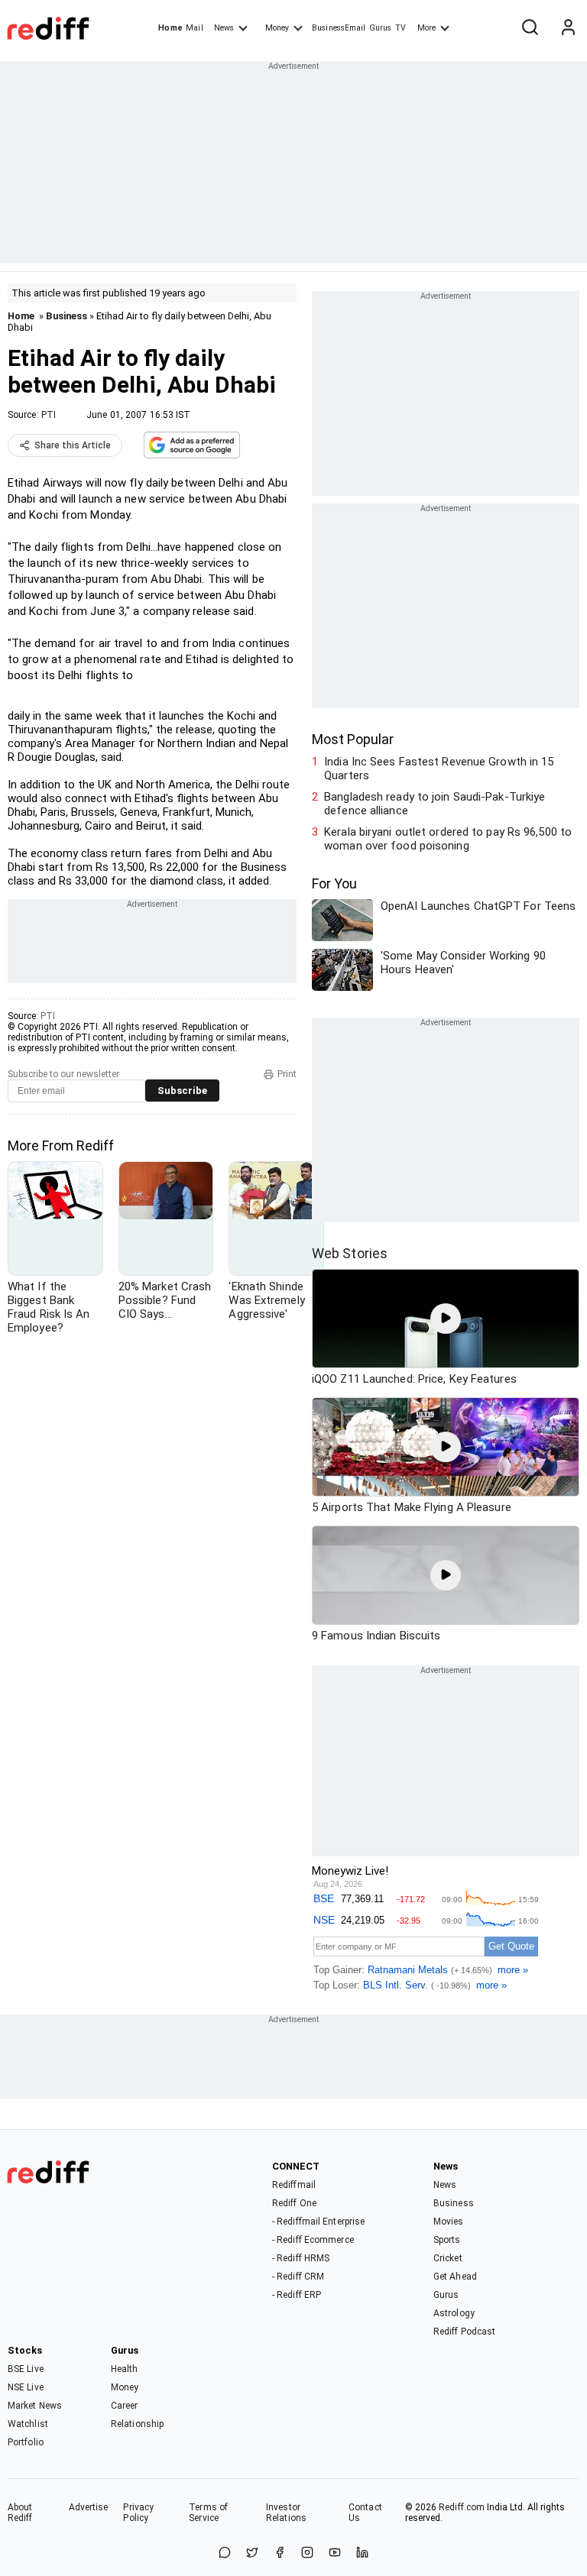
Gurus (381, 28)
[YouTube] (335, 2553)
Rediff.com (462, 2507)
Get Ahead (455, 2277)
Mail (194, 28)
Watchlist (28, 2424)
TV (401, 28)
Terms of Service (208, 2513)
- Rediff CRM (298, 2277)
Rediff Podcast (464, 2332)
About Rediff (20, 2513)
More (426, 28)
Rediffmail (294, 2185)
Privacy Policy (138, 2513)
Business (66, 316)
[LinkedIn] (362, 2553)
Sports (447, 2240)
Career (125, 2406)
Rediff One (294, 2203)
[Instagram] (307, 2553)
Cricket (448, 2258)
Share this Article (73, 445)
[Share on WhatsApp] (225, 2553)
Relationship (137, 2424)
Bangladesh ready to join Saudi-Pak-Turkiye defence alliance (435, 804)
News (224, 28)
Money (277, 28)
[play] (446, 1319)
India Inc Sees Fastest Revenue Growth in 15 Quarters (439, 769)
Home (170, 28)
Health (125, 2369)
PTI (49, 415)
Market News (35, 2406)
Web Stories (350, 1253)
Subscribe (182, 1091)
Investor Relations (286, 2513)
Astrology (454, 2313)
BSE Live (26, 2369)
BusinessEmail (339, 28)
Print (287, 1074)
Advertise (89, 2507)
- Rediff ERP (297, 2295)
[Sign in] (568, 28)
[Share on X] (252, 2553)
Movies (449, 2222)
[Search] (530, 28)
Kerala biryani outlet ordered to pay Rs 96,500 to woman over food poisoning (448, 839)
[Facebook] (280, 2553)
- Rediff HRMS (301, 2258)
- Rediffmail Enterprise (318, 2222)
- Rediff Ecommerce (313, 2240)
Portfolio (26, 2442)
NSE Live (26, 2387)
